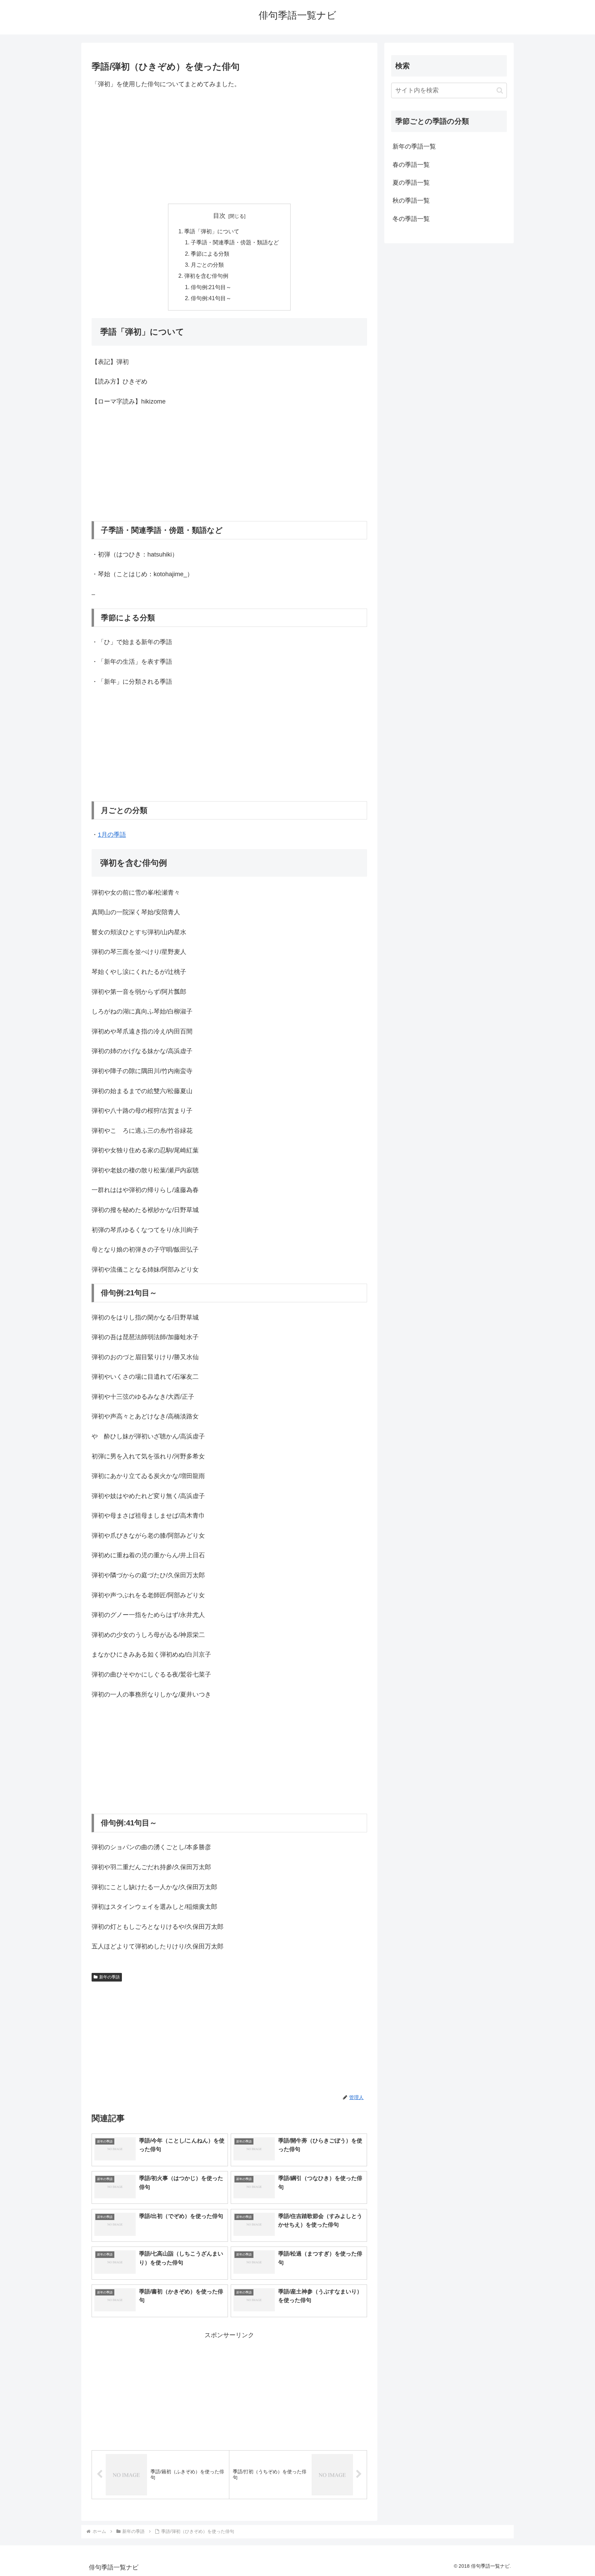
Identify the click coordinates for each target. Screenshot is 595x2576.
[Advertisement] (229, 146)
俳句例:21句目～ (211, 287)
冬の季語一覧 (411, 219)
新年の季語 (109, 1977)
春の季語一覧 (411, 165)
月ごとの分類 (207, 265)
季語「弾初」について (212, 231)
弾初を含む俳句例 (206, 276)
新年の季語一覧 (414, 146)
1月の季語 (112, 835)
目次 (219, 216)
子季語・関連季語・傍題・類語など (235, 242)
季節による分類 (210, 254)
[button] (500, 90)
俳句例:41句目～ (211, 298)
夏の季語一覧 (411, 183)
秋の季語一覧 (411, 201)
